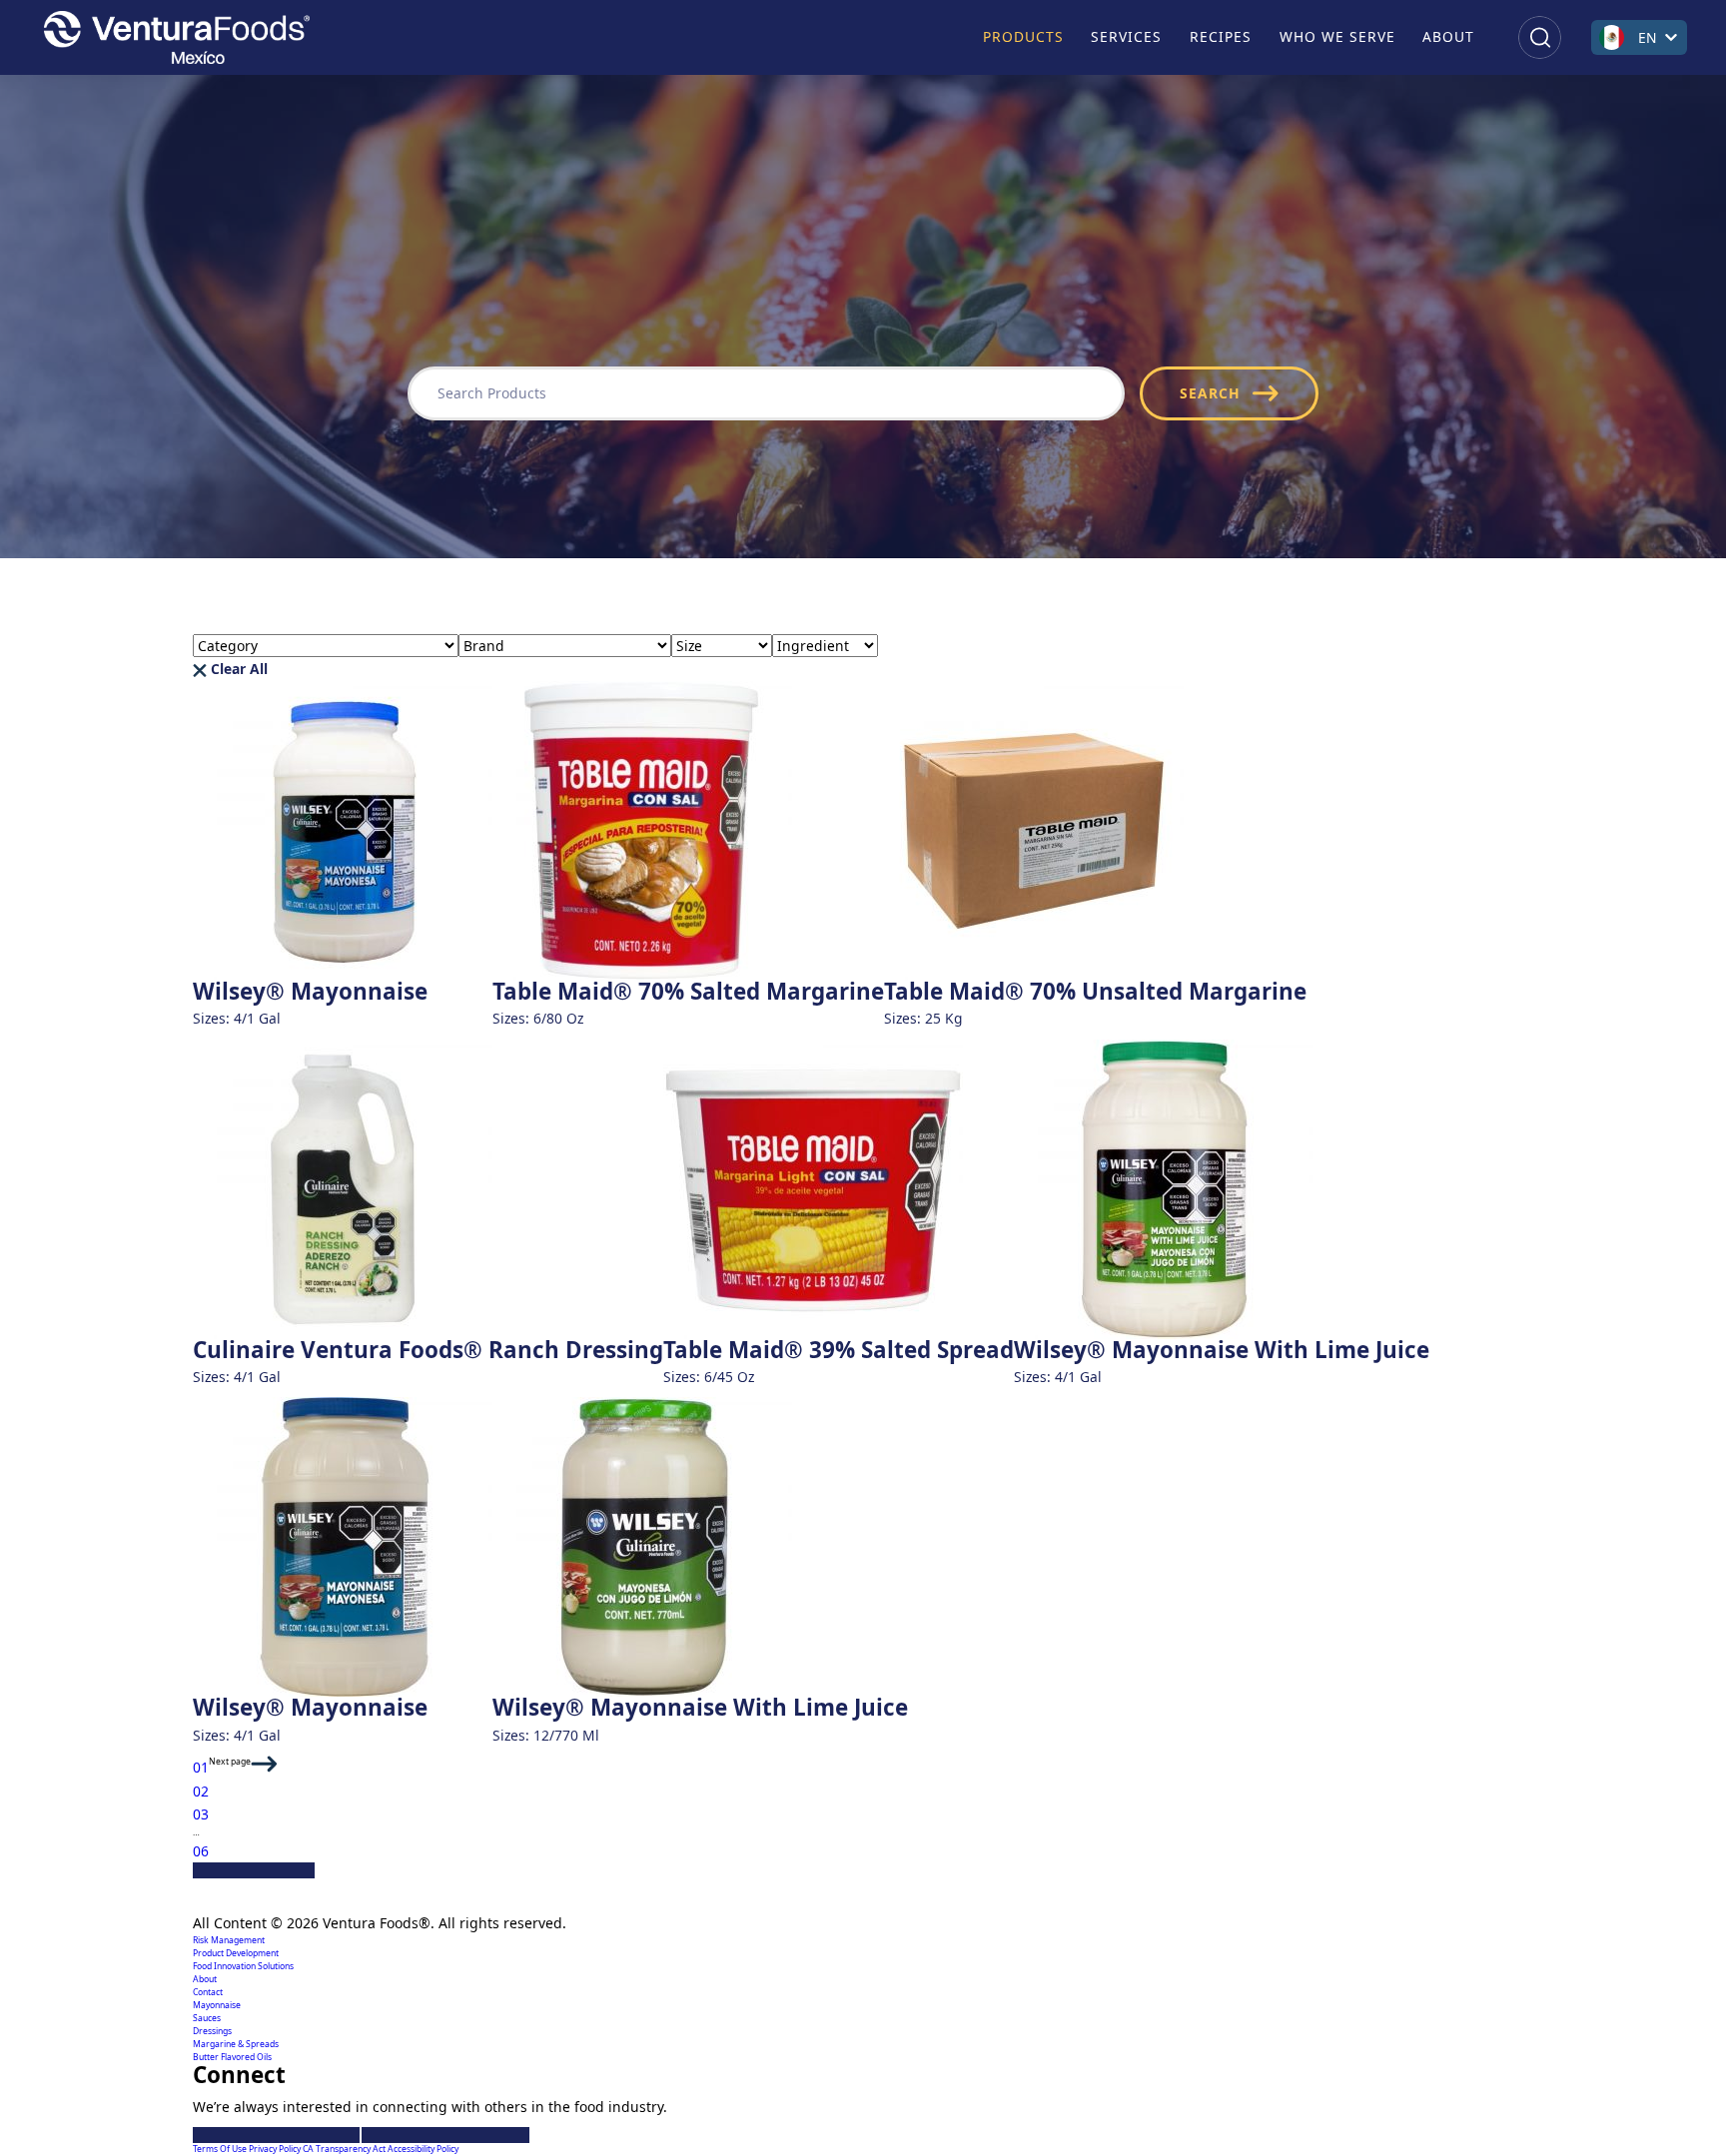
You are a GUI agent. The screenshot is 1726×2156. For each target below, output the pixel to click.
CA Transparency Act (345, 2149)
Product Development (236, 1953)
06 (201, 1851)
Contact (208, 1992)
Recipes (1221, 36)
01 (201, 1767)
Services (1126, 36)
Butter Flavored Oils (232, 2057)
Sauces (207, 2018)
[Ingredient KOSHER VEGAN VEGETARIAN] (825, 646)
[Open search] (1540, 37)
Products (1023, 36)
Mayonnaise (217, 2005)
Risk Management (229, 1940)
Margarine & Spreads (236, 2044)
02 (201, 1791)
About (1448, 36)
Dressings (212, 2031)
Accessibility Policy (423, 2149)
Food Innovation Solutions (243, 1966)
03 (201, 1814)
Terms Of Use (221, 2149)
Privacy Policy (276, 2149)
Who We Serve (1337, 36)
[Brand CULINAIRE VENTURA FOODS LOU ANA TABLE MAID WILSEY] (565, 646)
